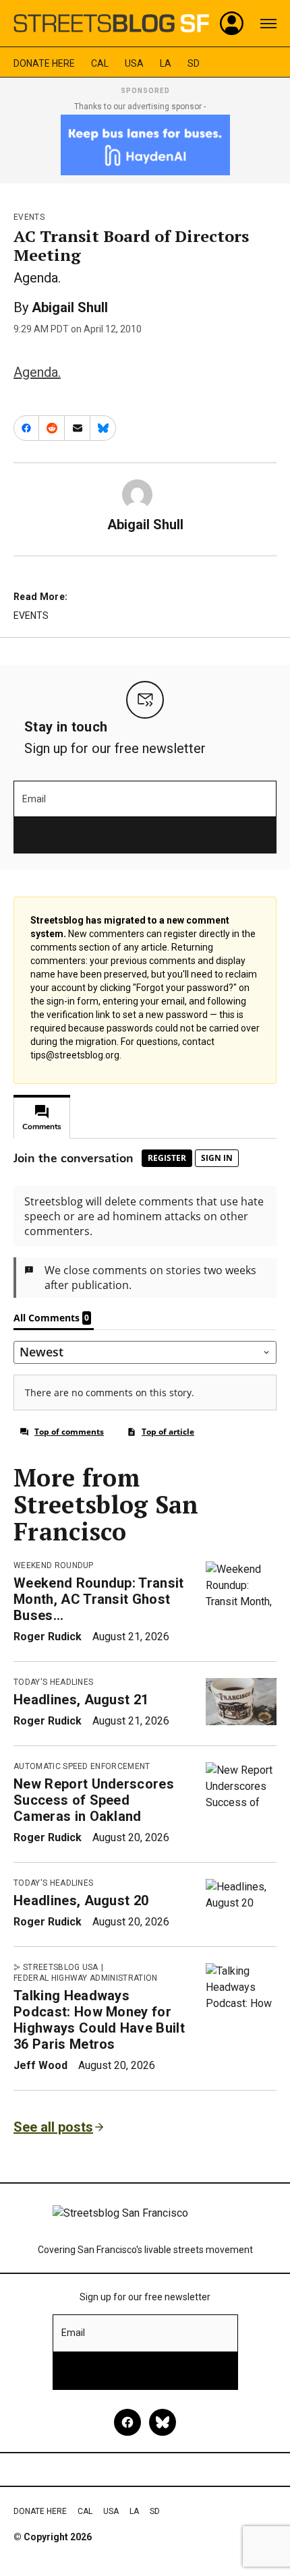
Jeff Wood (40, 2065)
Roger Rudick (48, 1637)
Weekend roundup (54, 1565)
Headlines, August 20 (81, 1900)
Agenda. (37, 372)
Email (34, 799)
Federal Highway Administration (86, 1978)
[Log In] (232, 24)
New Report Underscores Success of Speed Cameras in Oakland (94, 1800)
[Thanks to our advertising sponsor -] (145, 145)
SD (194, 63)
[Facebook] (127, 2422)
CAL (100, 63)
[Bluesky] (163, 2422)
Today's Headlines (53, 1682)
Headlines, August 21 (81, 1700)
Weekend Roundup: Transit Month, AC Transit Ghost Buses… (99, 1599)
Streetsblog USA (61, 1967)
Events (29, 217)
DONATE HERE (44, 63)
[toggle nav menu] (268, 24)
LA (166, 63)
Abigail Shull (70, 307)
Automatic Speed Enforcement (82, 1766)
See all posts (53, 2127)
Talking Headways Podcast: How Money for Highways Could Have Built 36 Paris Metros (99, 2020)
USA (134, 63)
